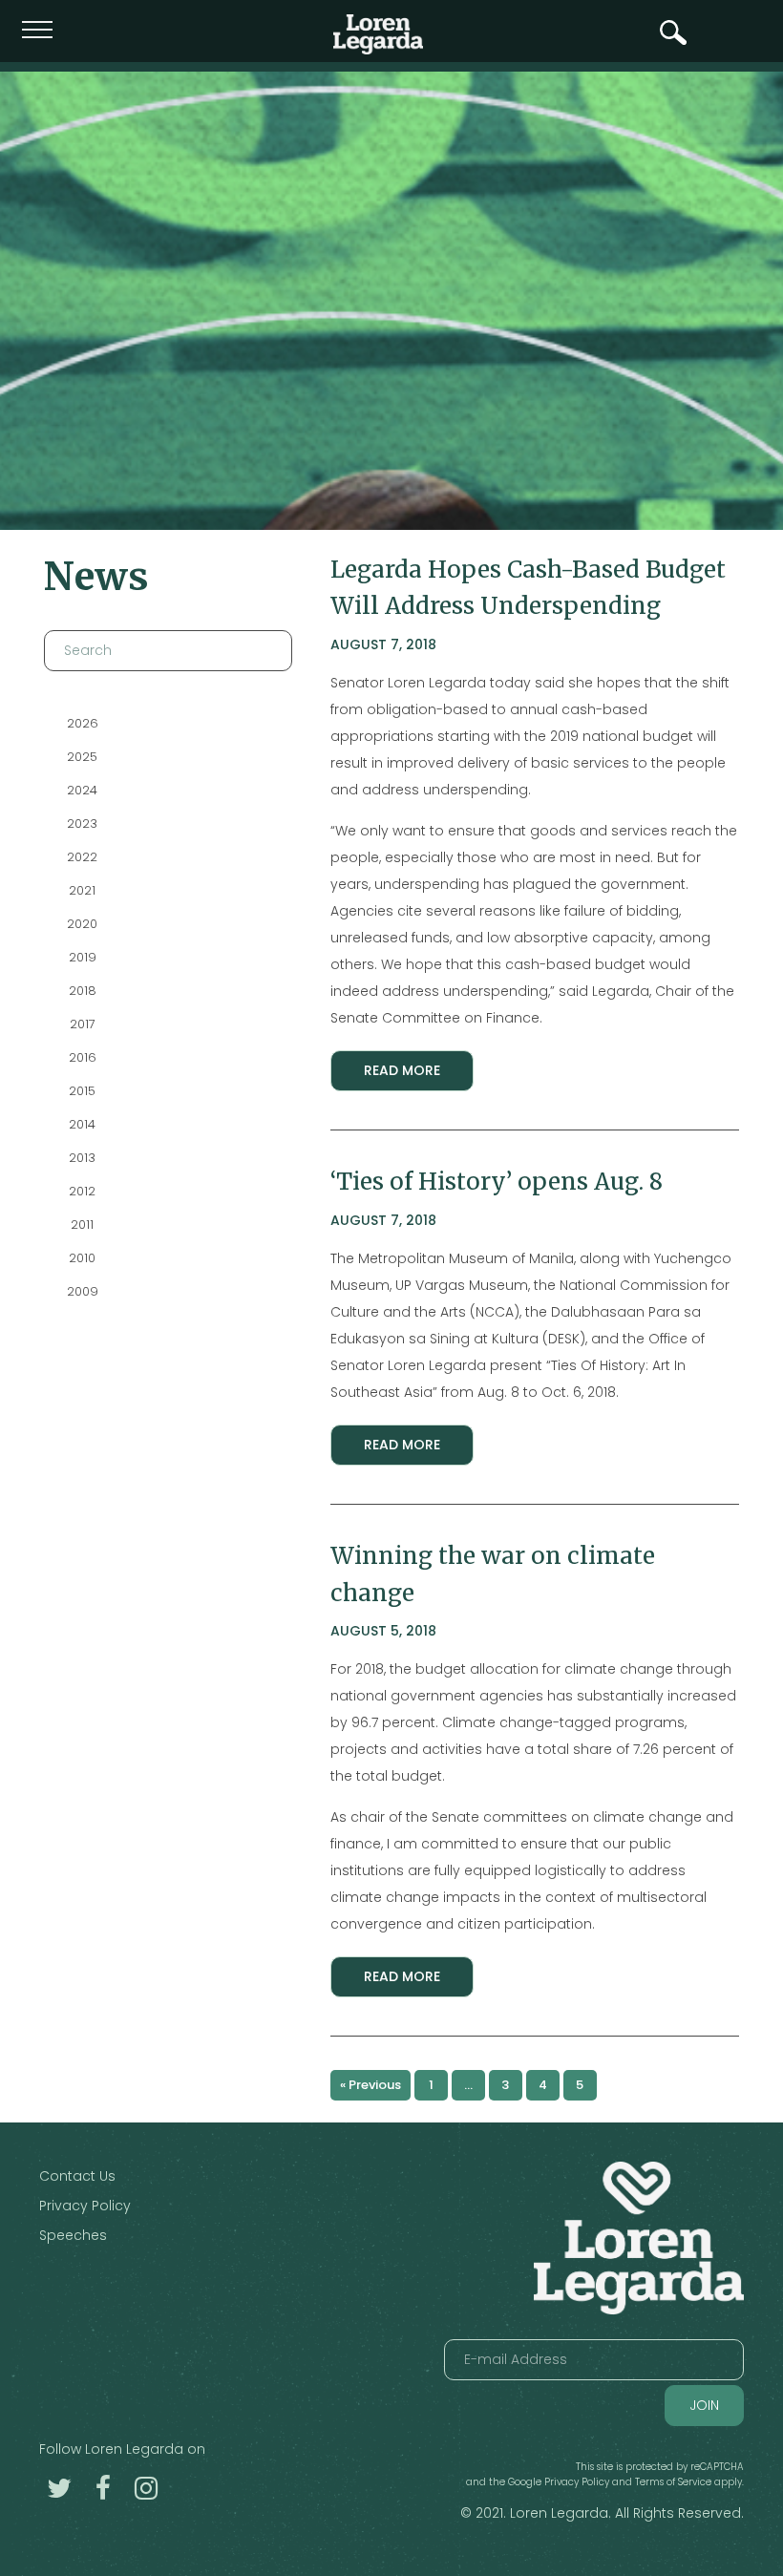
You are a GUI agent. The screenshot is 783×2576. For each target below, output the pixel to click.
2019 (82, 957)
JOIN (704, 2405)
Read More (402, 1070)
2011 (82, 1225)
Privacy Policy (85, 2206)
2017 (82, 1024)
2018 (82, 991)
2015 (82, 1091)
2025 (82, 757)
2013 (82, 1158)
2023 (82, 823)
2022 (82, 857)
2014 (82, 1124)
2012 (82, 1191)
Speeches (73, 2235)
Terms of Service (673, 2482)
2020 (82, 924)
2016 (82, 1057)
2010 (82, 1258)
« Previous (370, 2085)
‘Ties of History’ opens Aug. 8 (497, 1182)
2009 (82, 1291)
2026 (82, 723)
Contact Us (77, 2176)
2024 (82, 790)
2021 (82, 890)
